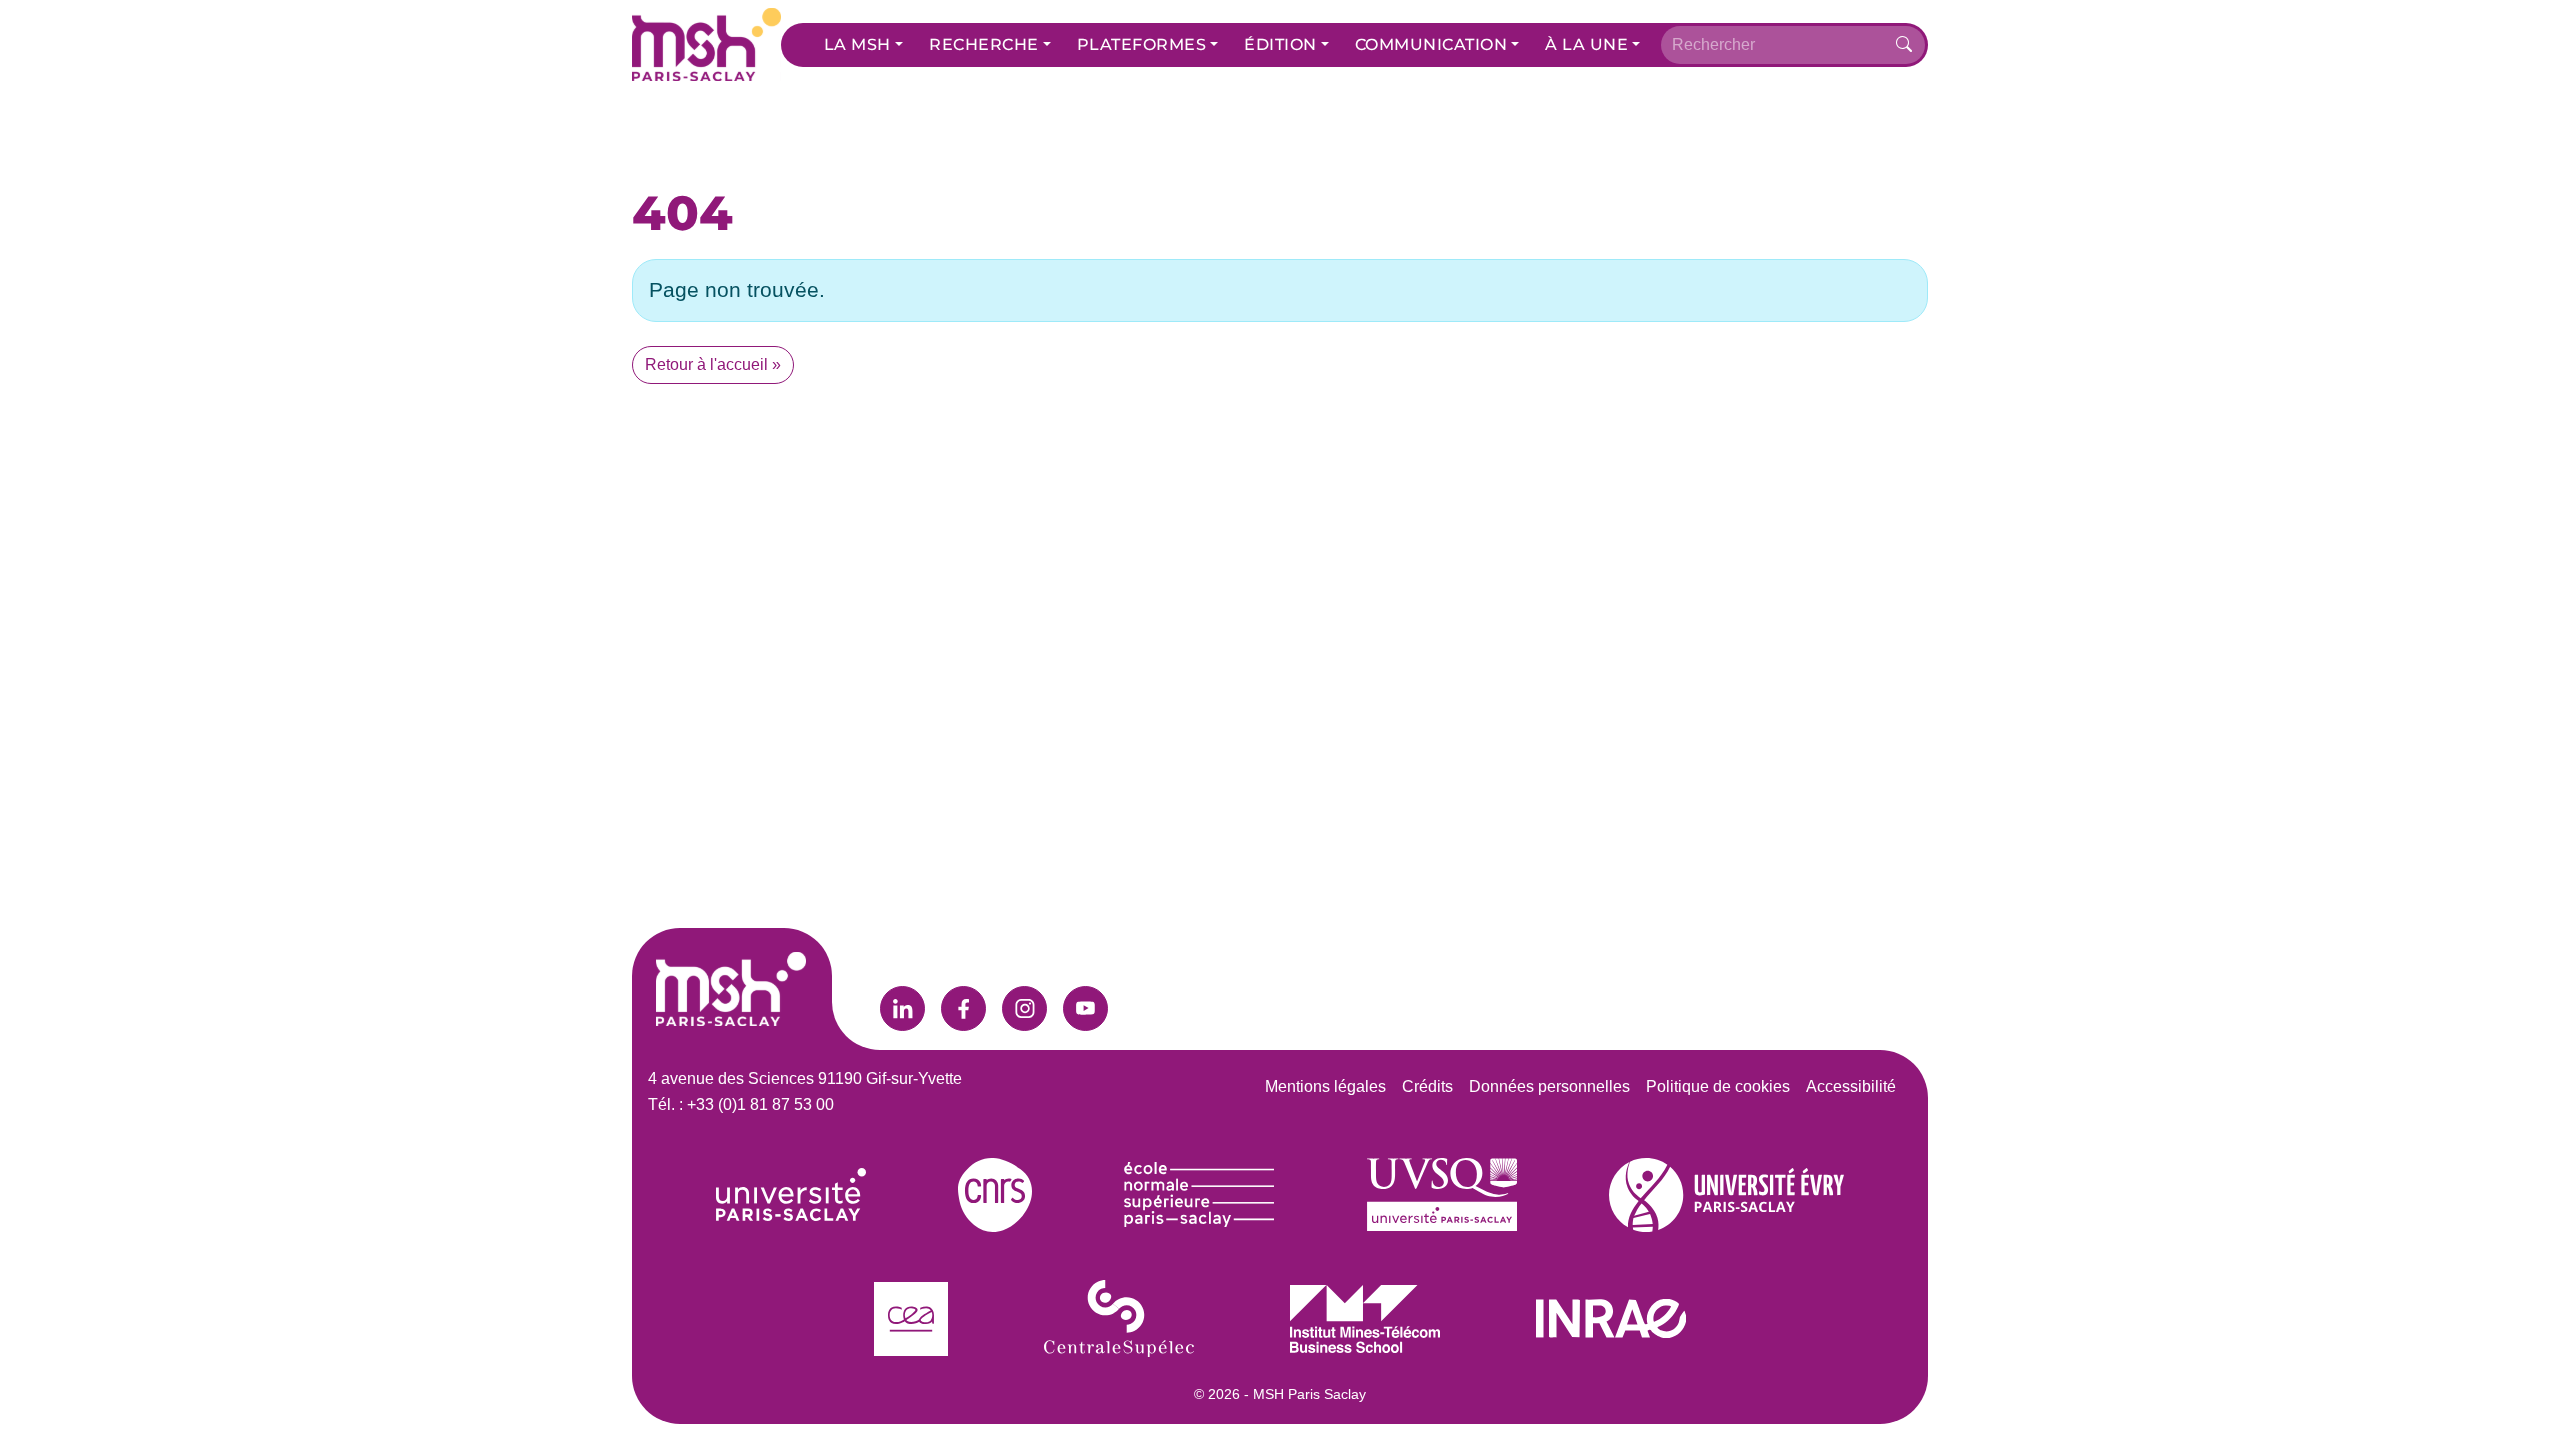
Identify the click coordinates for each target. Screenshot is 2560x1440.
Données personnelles (1549, 1086)
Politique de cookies (1718, 1086)
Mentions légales (1325, 1086)
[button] (863, 45)
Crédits (1427, 1086)
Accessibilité (1851, 1086)
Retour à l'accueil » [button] (713, 364)
